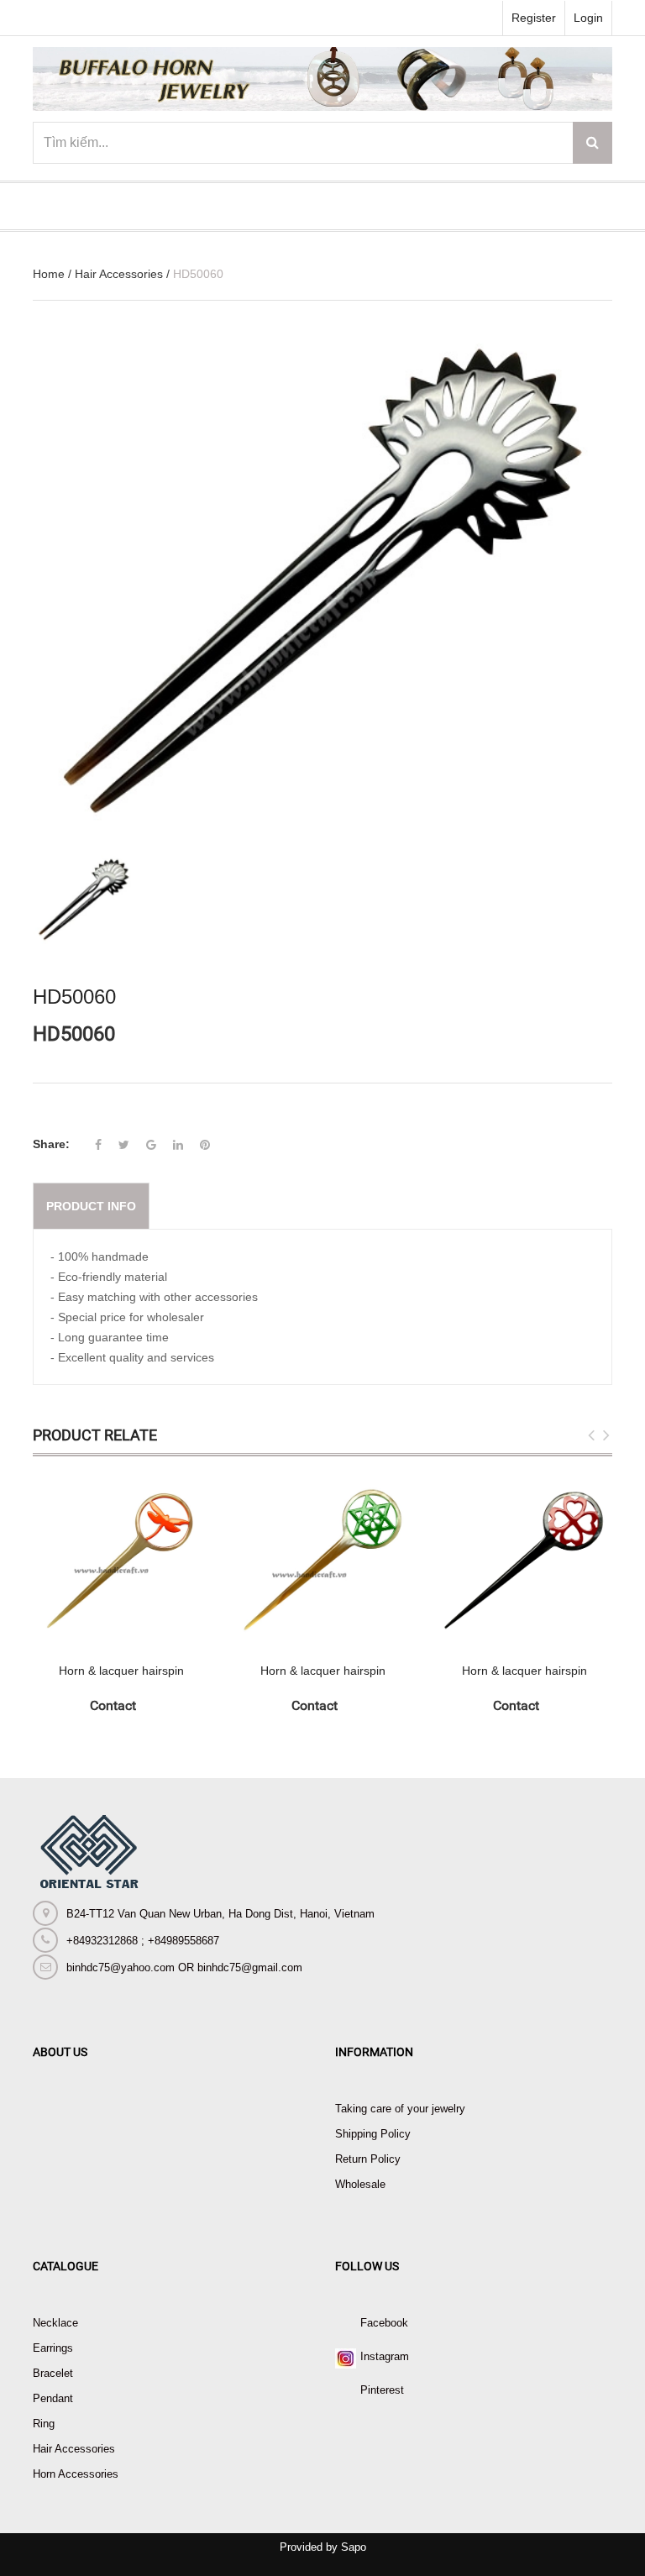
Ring (44, 2424)
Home (49, 274)
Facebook (384, 2323)
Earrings (53, 2348)
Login (588, 18)
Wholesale (360, 2184)
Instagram (385, 2356)
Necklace (55, 2323)
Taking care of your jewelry (400, 2109)
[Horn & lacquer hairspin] (121, 1559)
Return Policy (368, 2159)
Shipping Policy (373, 2134)
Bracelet (53, 2373)
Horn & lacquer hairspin (121, 1671)
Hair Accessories (119, 274)
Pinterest (382, 2390)
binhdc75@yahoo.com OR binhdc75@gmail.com (184, 1967)
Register (534, 18)
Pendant (53, 2398)
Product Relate (95, 1435)
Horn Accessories (76, 2474)
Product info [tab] (91, 1206)
